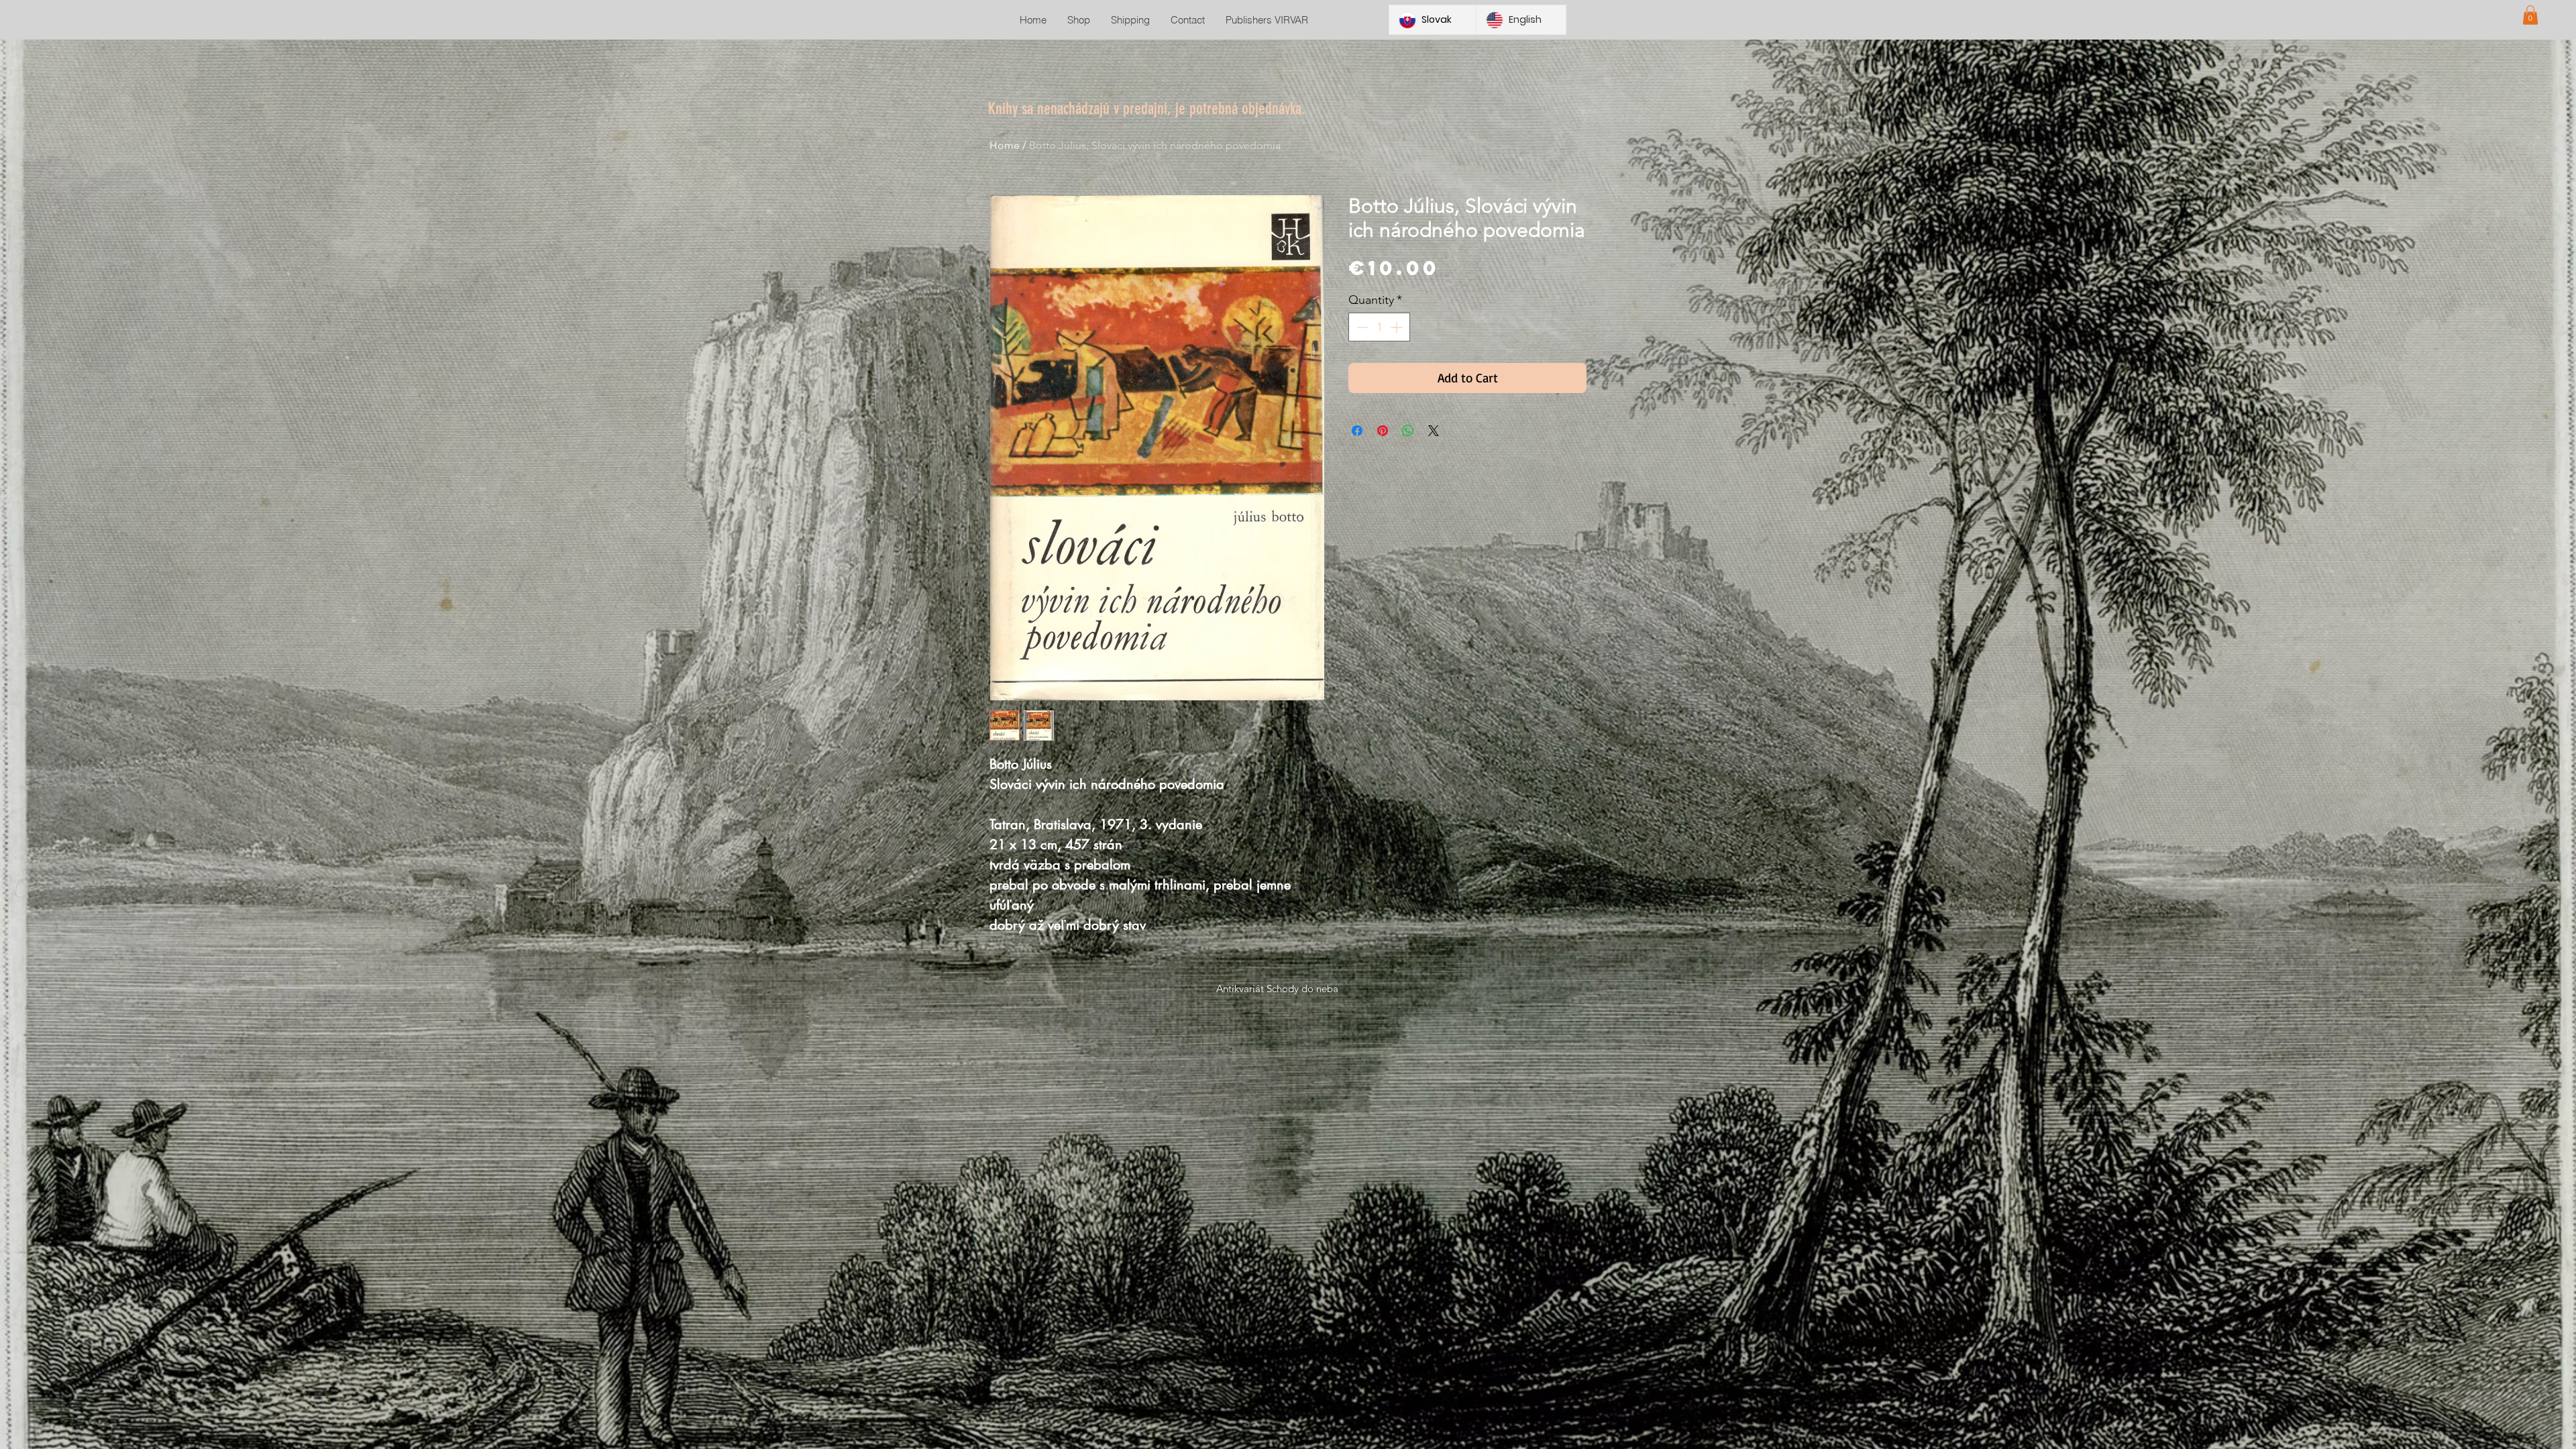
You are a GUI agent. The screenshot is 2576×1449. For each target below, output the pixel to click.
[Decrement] (1361, 327)
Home (1005, 145)
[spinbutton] (1379, 327)
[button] (2530, 15)
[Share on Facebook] (1357, 431)
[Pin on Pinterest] (1383, 431)
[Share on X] (1434, 431)
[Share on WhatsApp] (1408, 431)
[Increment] (1398, 327)
